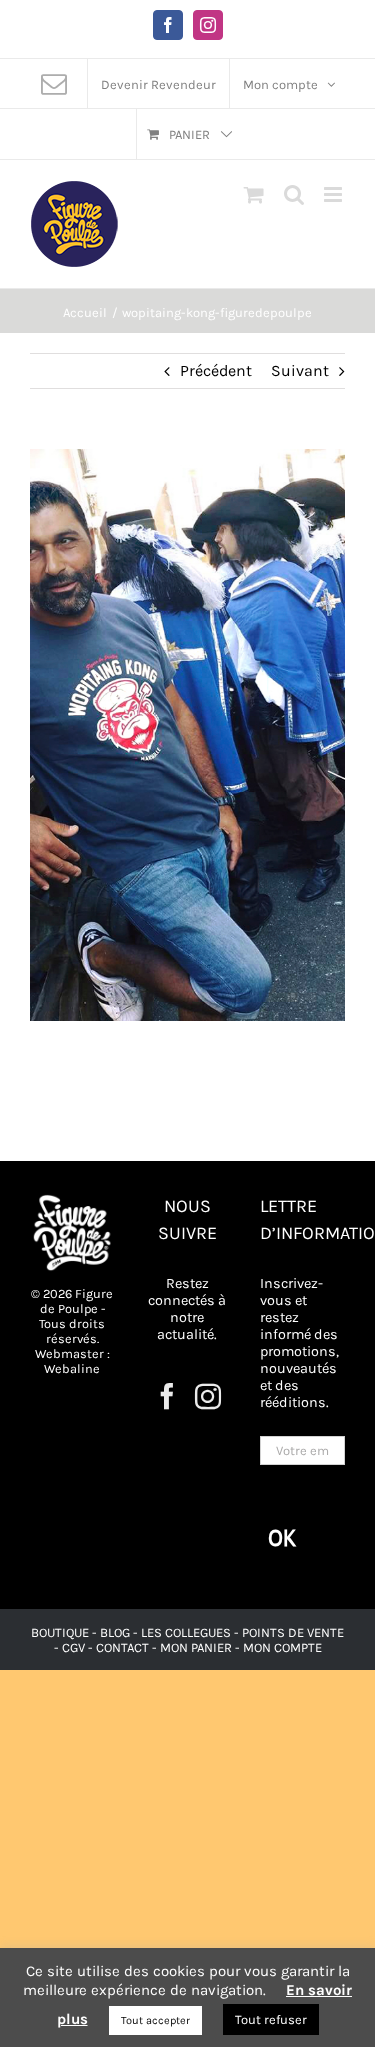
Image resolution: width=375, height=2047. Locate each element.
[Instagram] (208, 1396)
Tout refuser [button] (271, 2019)
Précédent (216, 370)
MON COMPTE (282, 1647)
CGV (73, 1647)
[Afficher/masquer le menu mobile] (334, 194)
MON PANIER (196, 1647)
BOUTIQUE (61, 1632)
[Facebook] (167, 1396)
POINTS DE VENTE (293, 1632)
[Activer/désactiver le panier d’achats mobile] (254, 194)
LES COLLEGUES (186, 1632)
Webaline (72, 1368)
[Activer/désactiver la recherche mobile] (294, 194)
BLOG (115, 1632)
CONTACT (124, 1647)
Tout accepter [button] (155, 2020)
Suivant (300, 370)
